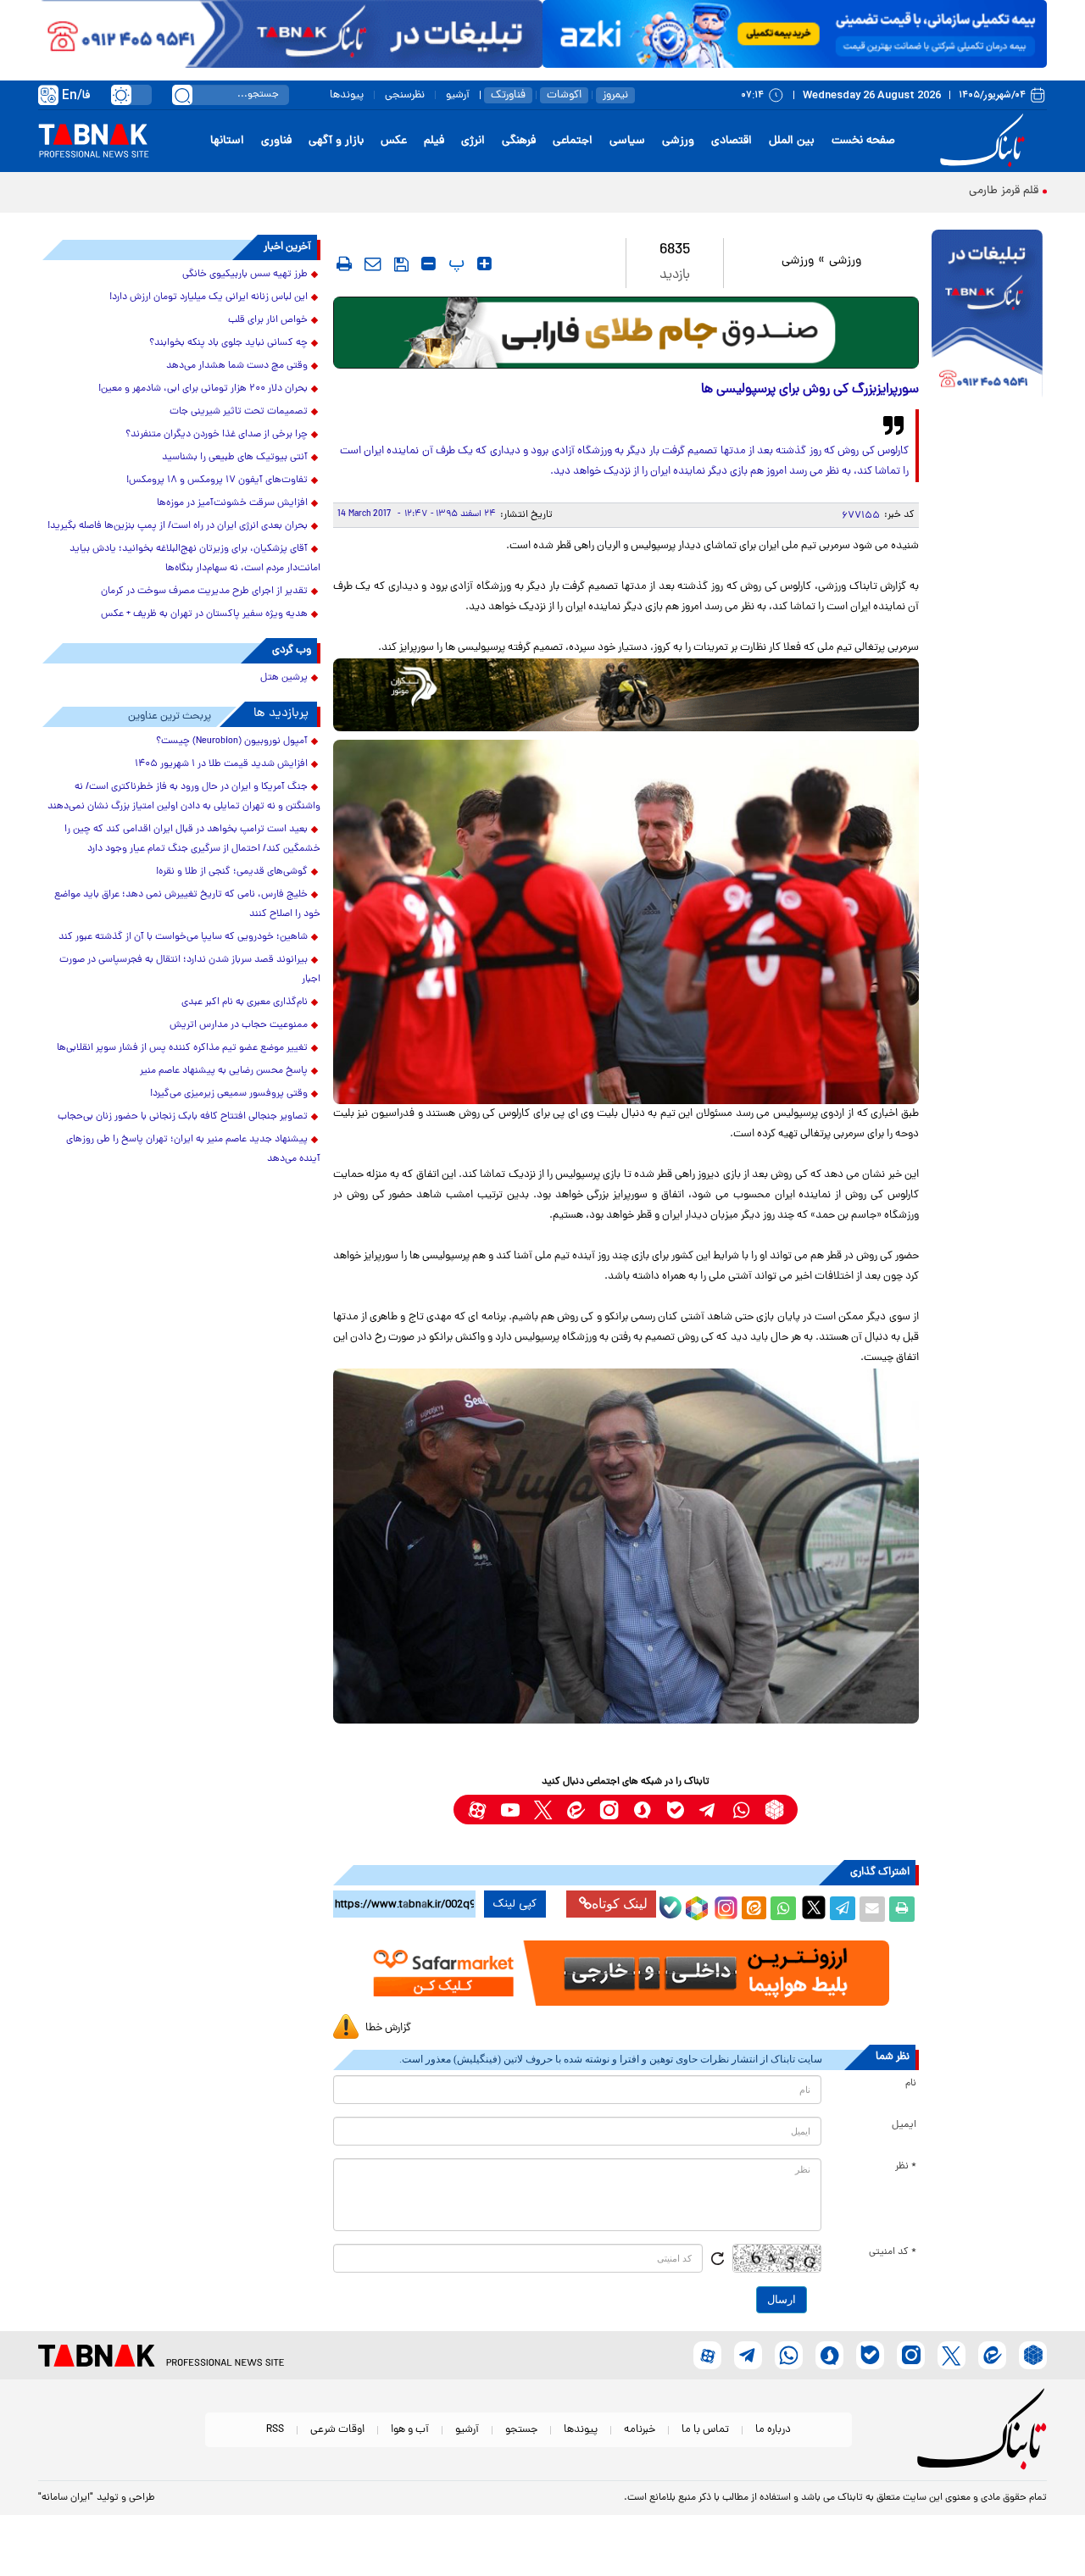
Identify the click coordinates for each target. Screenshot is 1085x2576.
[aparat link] (477, 1810)
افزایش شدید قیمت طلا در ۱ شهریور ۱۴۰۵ (221, 764)
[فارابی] (626, 333)
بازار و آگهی (336, 141)
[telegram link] (708, 1810)
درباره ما (773, 2430)
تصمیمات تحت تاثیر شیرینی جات (239, 412)
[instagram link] (609, 1810)
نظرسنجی (405, 95)
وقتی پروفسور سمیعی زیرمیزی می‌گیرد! (229, 1094)
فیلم (434, 141)
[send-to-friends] (373, 264)
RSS (275, 2430)
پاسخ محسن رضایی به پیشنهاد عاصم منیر (224, 1071)
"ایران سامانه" (66, 2498)
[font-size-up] (484, 264)
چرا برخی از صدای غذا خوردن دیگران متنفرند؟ (217, 435)
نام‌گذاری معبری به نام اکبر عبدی (245, 1002)
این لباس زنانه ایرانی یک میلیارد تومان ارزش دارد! (209, 297)
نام (911, 2084)
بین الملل (792, 141)
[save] (401, 264)
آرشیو (458, 95)
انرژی (473, 141)
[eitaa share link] (754, 1909)
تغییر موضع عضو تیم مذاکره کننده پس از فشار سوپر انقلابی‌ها (182, 1048)
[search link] (182, 95)
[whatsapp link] (741, 1810)
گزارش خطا (388, 2028)
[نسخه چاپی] (902, 1909)
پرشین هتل (284, 678)
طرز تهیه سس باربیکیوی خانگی (245, 275)
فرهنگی (519, 141)
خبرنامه (640, 2430)
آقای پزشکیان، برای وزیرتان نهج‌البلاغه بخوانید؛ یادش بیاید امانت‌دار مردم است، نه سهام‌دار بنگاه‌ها (195, 559)
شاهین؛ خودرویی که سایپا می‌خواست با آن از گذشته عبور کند (183, 937)
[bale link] (675, 1810)
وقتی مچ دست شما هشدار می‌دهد (237, 366)
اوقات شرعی (337, 2430)
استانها (227, 141)
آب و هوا (410, 2430)
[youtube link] (510, 1810)
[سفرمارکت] (626, 1973)
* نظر (906, 2167)
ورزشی (678, 141)
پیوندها (347, 95)
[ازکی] (795, 34)
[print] (344, 264)
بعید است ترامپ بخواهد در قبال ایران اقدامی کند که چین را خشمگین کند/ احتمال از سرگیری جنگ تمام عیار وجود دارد (192, 839)
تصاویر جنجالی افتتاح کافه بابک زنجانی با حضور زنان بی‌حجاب (183, 1117)
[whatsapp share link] (783, 1909)
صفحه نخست (863, 141)
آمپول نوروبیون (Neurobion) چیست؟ (232, 741)
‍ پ (454, 264)
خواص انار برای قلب (268, 320)
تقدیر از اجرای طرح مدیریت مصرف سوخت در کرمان (204, 591)
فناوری (276, 141)
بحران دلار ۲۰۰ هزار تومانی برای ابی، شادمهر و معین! (203, 389)
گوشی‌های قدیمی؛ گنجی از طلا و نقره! (232, 872)
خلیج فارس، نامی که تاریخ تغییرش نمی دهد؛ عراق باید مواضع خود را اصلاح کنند (187, 905)
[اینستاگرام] (724, 1906)
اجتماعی (573, 141)
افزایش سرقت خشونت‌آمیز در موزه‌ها (232, 503)
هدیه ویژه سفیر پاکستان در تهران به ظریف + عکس (204, 614)
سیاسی (627, 141)
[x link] (543, 1810)
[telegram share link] (843, 1909)
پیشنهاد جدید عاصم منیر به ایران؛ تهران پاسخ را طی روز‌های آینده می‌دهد (193, 1149)
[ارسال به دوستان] (872, 1909)
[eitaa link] (576, 1810)
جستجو (521, 2430)
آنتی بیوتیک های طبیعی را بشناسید (235, 458)
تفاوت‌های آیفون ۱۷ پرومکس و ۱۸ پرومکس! (217, 480)
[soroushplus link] (642, 1810)
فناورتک (508, 95)
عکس (394, 141)
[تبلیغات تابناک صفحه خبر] (987, 315)
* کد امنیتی (893, 2252)
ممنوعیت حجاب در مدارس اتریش (239, 1025)
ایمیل (904, 2125)
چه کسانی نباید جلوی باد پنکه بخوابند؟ (228, 343)
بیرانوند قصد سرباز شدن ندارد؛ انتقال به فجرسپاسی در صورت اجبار (190, 970)
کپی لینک (515, 1904)
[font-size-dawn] (428, 264)
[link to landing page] (985, 141)
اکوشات (564, 95)
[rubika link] (774, 1810)
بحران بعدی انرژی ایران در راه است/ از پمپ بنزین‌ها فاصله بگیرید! (178, 526)
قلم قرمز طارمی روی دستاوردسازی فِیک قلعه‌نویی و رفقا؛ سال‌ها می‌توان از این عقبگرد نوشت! (818, 191)
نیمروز (615, 95)
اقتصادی (732, 141)
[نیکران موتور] (626, 694)
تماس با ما (705, 2430)
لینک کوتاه (620, 1904)
